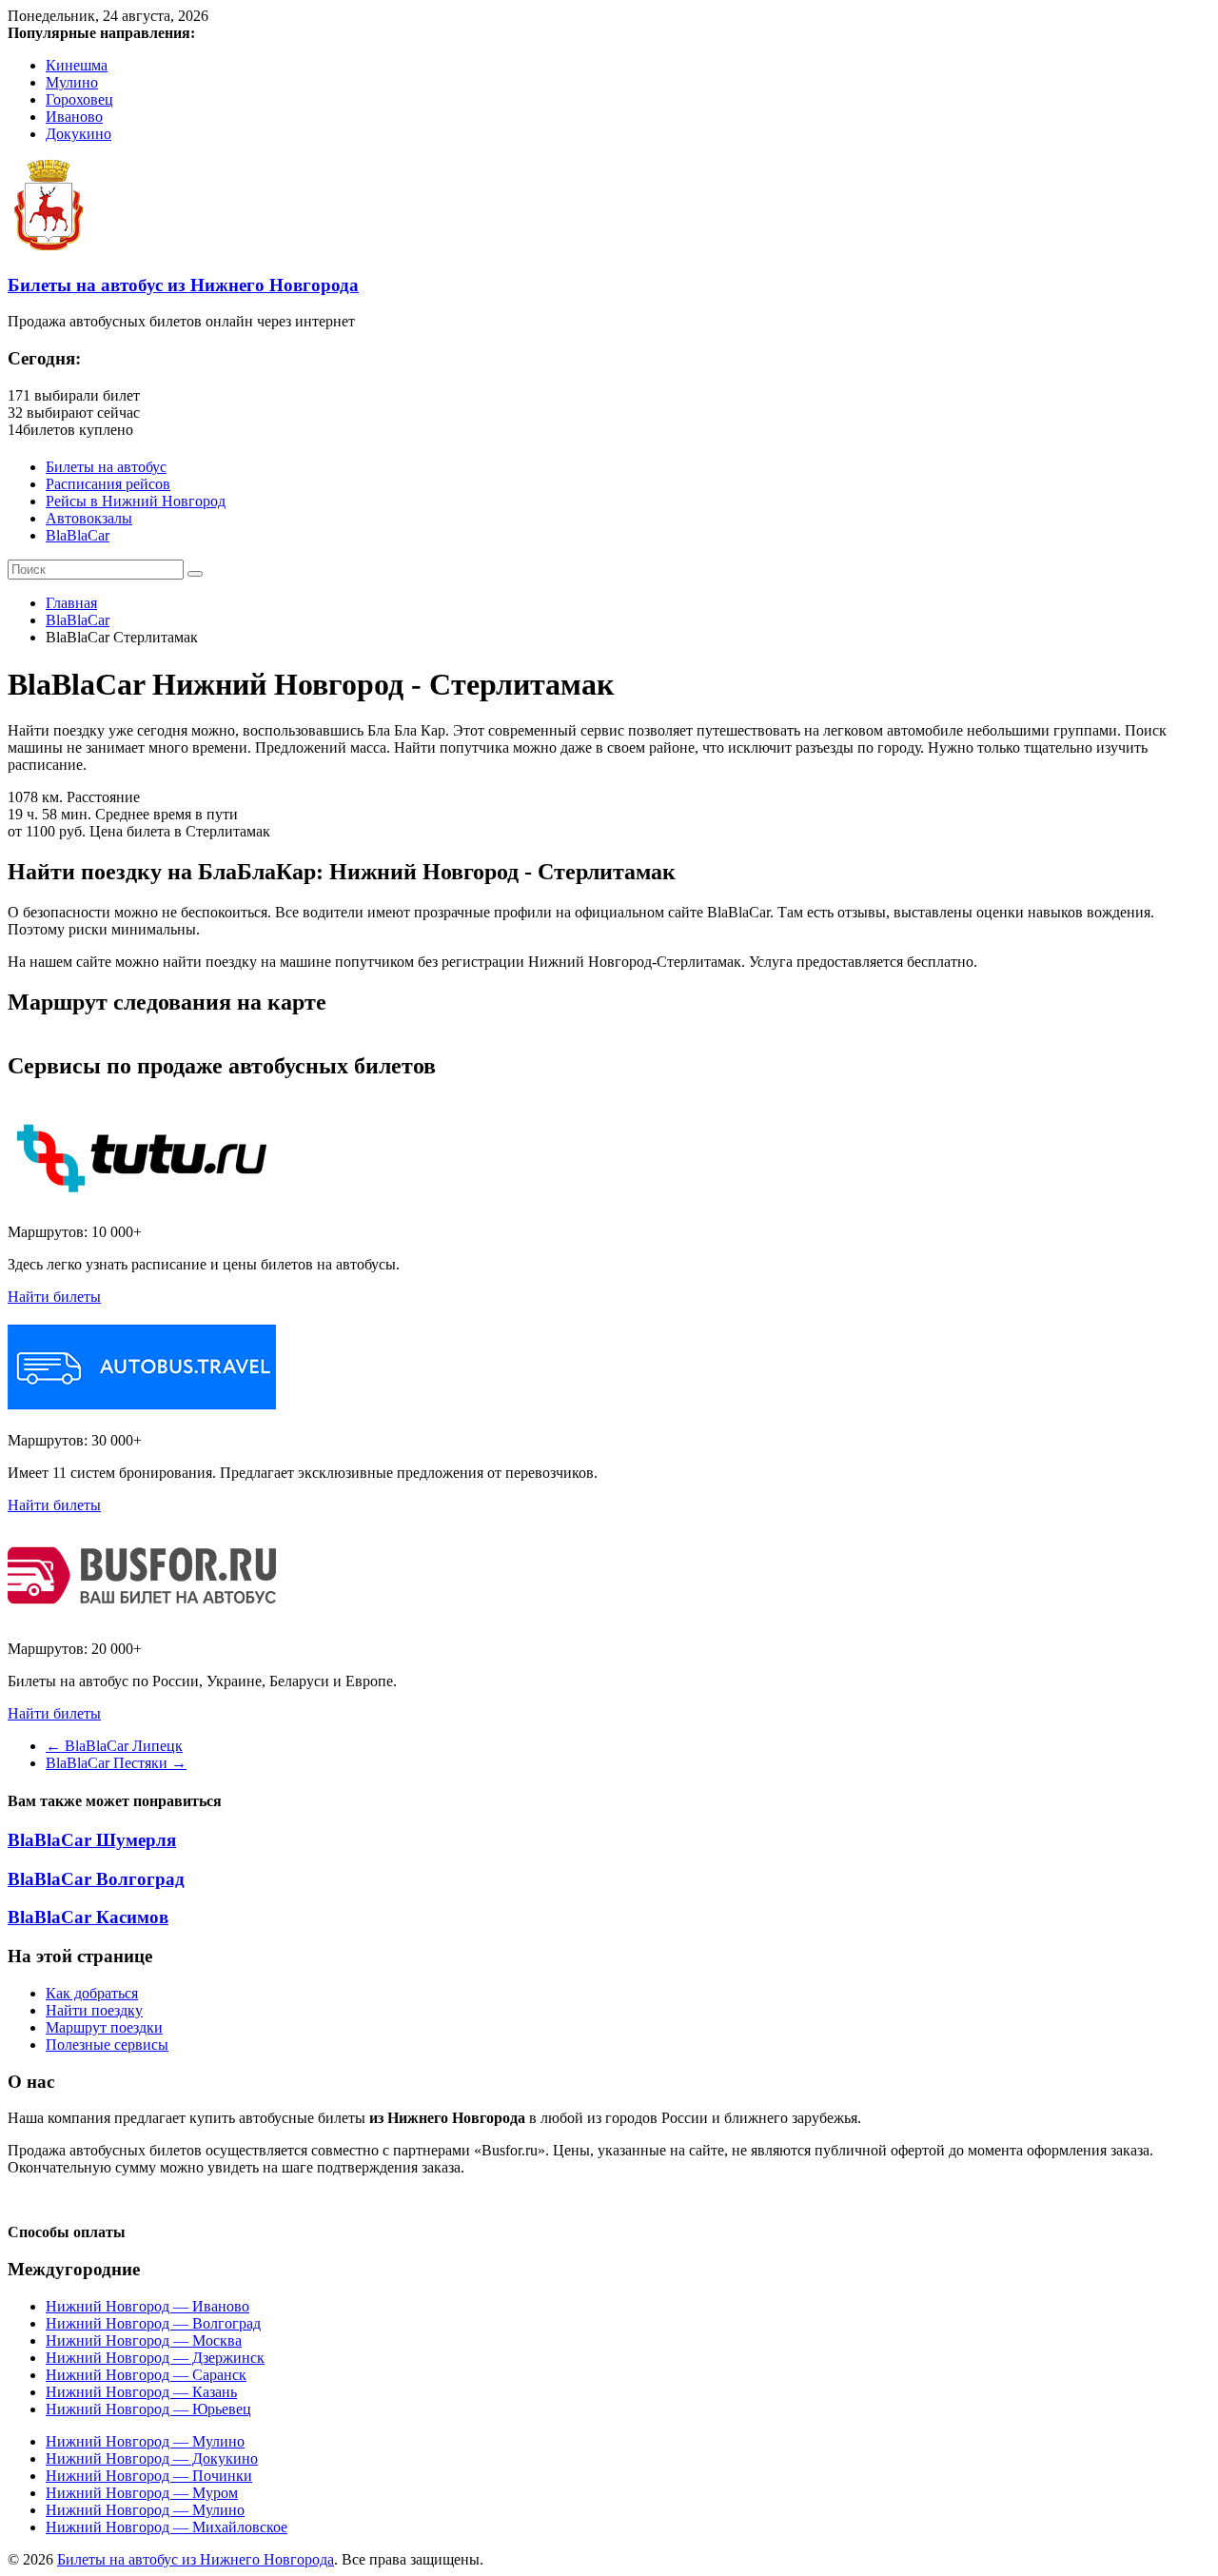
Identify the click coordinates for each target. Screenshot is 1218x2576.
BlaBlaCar (78, 535)
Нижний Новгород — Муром (142, 2493)
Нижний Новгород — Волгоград (153, 2323)
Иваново (74, 117)
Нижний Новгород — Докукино (152, 2458)
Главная (71, 603)
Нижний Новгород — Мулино (145, 2441)
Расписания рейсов (108, 484)
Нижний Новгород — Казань (141, 2392)
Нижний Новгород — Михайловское (167, 2527)
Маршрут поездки (104, 2027)
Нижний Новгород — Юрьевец (148, 2409)
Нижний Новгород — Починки (149, 2476)
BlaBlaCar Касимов (88, 1917)
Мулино (72, 82)
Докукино (79, 134)
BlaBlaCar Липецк (114, 1746)
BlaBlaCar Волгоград (96, 1879)
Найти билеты (54, 1297)
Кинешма (77, 65)
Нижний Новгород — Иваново (147, 2306)
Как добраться (92, 1993)
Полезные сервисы (107, 2045)
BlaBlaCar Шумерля (92, 1840)
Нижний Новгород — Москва (144, 2340)
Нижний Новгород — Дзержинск (155, 2358)
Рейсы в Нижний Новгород (136, 501)
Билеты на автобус (106, 467)
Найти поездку (94, 2010)
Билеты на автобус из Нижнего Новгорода (183, 285)
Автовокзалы (89, 518)
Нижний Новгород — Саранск (146, 2375)
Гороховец (79, 99)
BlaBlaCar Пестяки (116, 1763)
